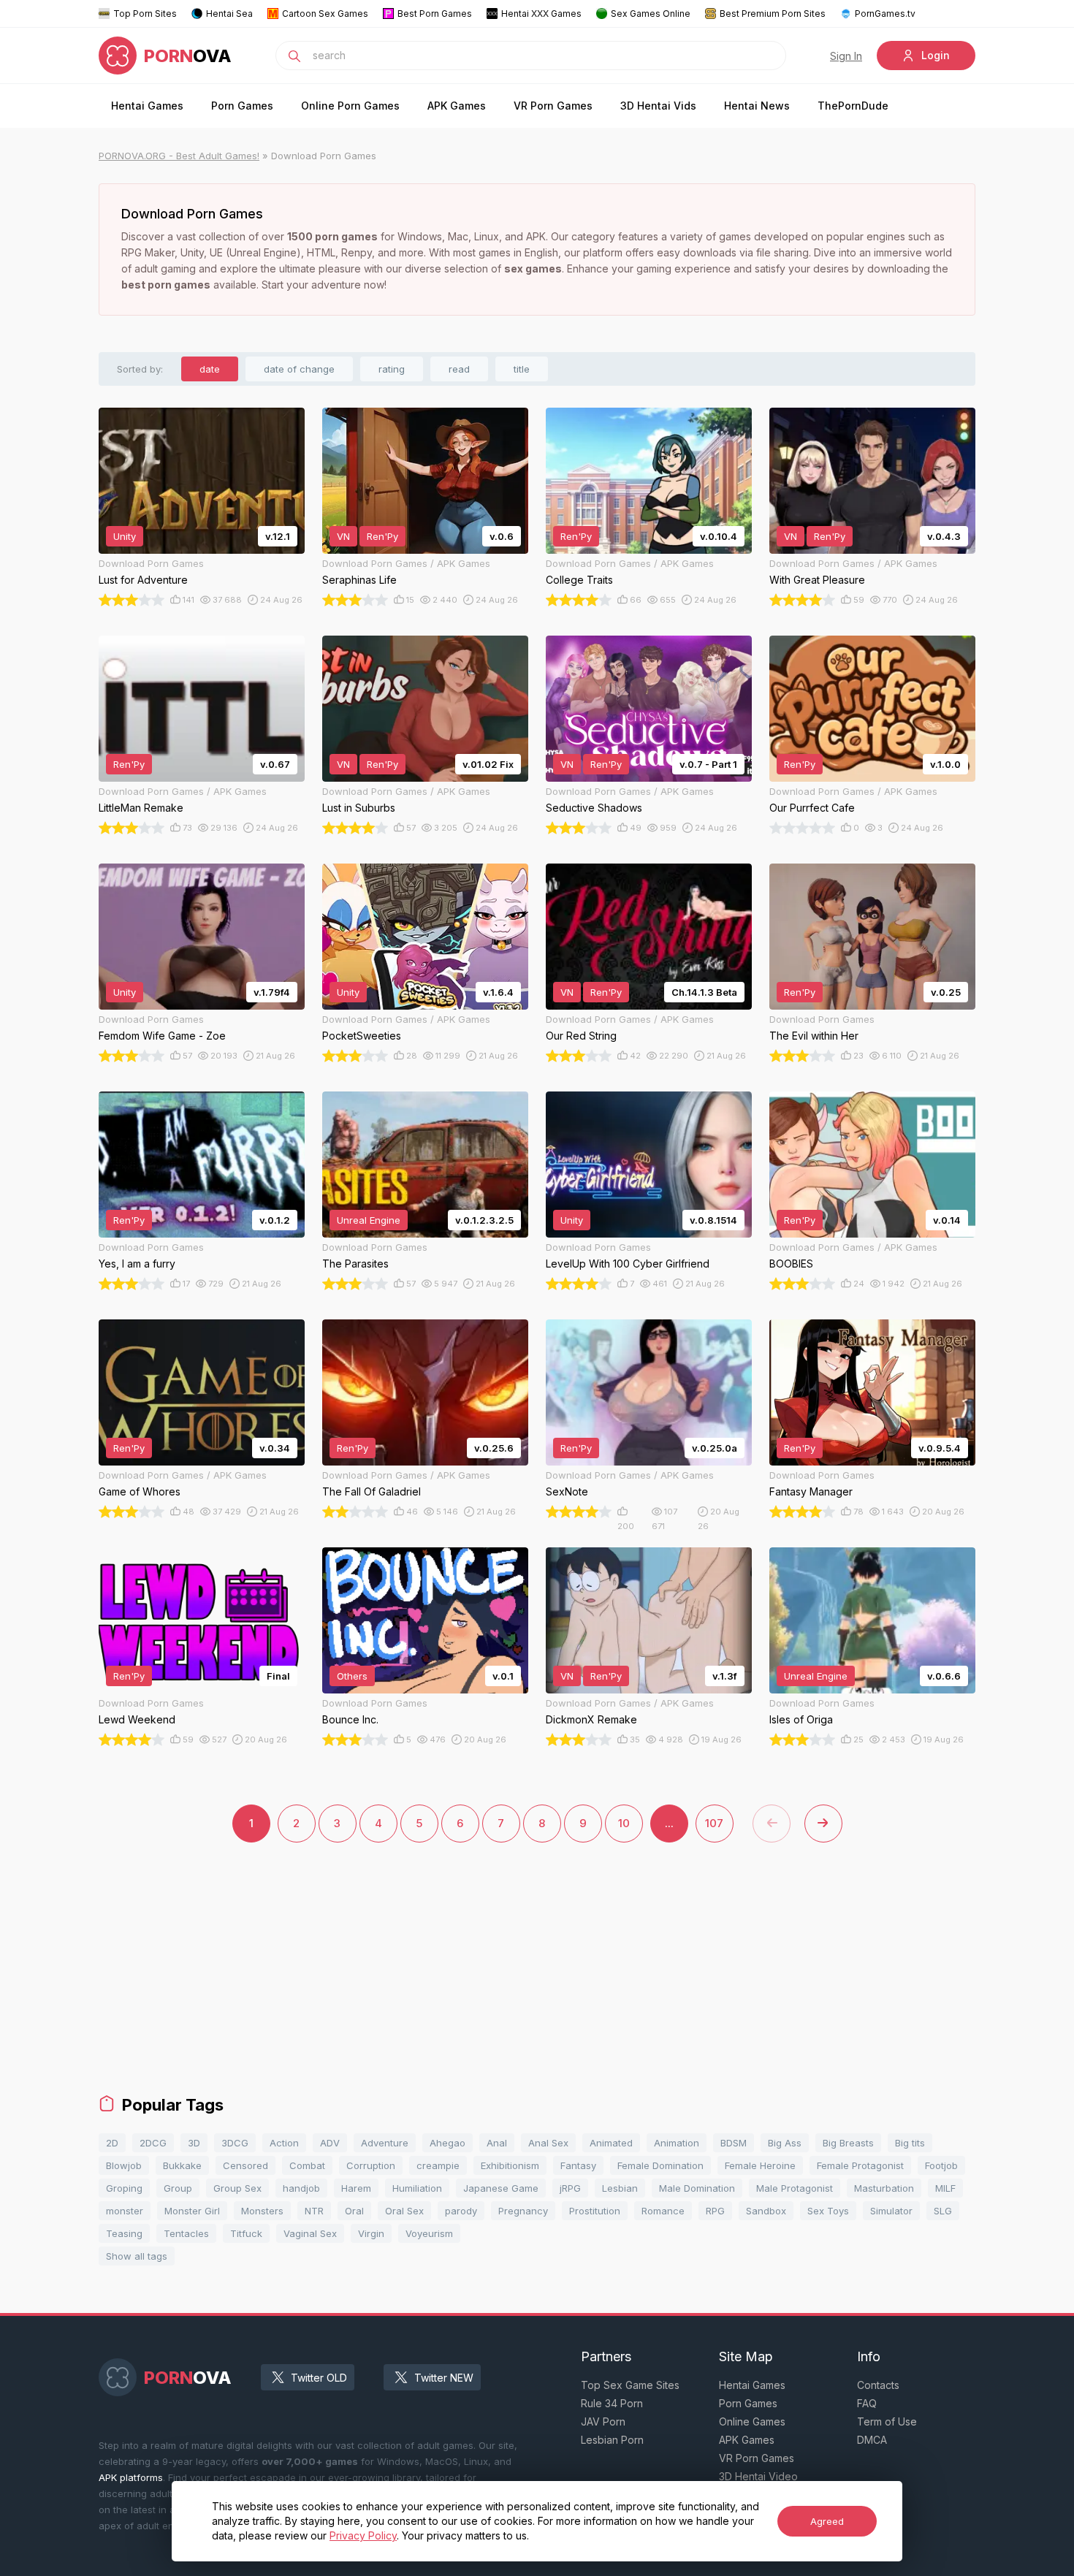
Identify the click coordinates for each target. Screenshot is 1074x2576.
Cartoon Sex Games (325, 14)
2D (112, 2143)
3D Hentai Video (758, 2476)
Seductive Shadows (594, 808)
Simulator (891, 2211)
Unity (125, 536)
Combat (307, 2165)
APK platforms (131, 2477)
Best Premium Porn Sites (773, 14)
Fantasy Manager (811, 1491)
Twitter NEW (444, 2378)
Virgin (371, 2233)
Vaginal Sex (310, 2233)
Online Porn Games (350, 106)
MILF (945, 2188)
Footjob (941, 2165)
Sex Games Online (651, 14)
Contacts (878, 2385)
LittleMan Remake (141, 808)
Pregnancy (523, 2211)
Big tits (910, 2143)
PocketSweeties (362, 1036)
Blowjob (124, 2165)
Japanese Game (501, 2188)
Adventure (385, 2143)
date (210, 369)
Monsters (262, 2211)
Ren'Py (382, 536)
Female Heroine (760, 2165)
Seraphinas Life (359, 580)
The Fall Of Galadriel (372, 1491)
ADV (330, 2143)
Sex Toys (828, 2211)
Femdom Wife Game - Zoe (162, 1036)
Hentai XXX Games (541, 14)
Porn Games (242, 106)
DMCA (872, 2440)
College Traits (579, 580)
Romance (663, 2211)
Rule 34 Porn (612, 2403)
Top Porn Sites (145, 14)
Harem (356, 2188)
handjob (301, 2188)
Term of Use (887, 2421)
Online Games (752, 2421)
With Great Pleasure (817, 580)
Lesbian (620, 2188)
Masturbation (884, 2188)
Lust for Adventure (143, 580)
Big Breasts (848, 2143)
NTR (314, 2211)
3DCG (235, 2143)
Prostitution (595, 2211)
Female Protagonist (860, 2165)
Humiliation (417, 2188)
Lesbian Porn (612, 2440)
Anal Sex (548, 2143)
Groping (124, 2188)
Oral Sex (404, 2211)
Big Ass (785, 2143)
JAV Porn (603, 2421)
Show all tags (137, 2256)
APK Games (457, 106)
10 (624, 1823)
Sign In (846, 56)
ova (188, 56)
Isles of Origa (801, 1719)
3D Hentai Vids (658, 106)
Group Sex (237, 2188)
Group (178, 2188)
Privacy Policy (363, 2535)
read (459, 369)
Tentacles (186, 2233)
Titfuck (246, 2233)
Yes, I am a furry (137, 1264)
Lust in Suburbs (359, 808)
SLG (943, 2211)
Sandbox (766, 2211)
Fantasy (578, 2165)
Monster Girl (192, 2211)
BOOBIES (791, 1264)
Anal (497, 2143)
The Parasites (355, 1264)
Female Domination (660, 2165)
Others (352, 1676)
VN (343, 536)
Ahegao (447, 2143)
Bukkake (182, 2165)
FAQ (867, 2403)
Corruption (371, 2165)
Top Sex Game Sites (630, 2385)
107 (714, 1823)
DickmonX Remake (591, 1719)
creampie (438, 2165)
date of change (299, 369)
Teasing (124, 2233)
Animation (677, 2143)
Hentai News (757, 106)
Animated (611, 2143)
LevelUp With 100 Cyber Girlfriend (628, 1264)
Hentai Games (147, 106)
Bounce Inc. (350, 1719)
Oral (354, 2211)
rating (392, 369)
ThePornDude (853, 106)
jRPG (570, 2188)
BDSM (734, 2143)
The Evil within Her (814, 1036)
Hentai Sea (229, 14)
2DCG (153, 2143)
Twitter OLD (319, 2378)
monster (125, 2211)
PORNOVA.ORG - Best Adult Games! (179, 156)
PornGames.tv (885, 14)
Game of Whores (140, 1491)
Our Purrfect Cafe (812, 808)
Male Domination (697, 2188)
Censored (245, 2165)
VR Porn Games (553, 106)
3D (194, 2143)
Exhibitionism (510, 2165)
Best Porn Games (435, 14)
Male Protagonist (795, 2188)
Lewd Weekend (137, 1719)
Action (284, 2143)
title (522, 369)
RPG (715, 2211)
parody (461, 2211)
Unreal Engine (369, 1220)
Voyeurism (429, 2233)
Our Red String (581, 1036)
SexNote (567, 1491)
